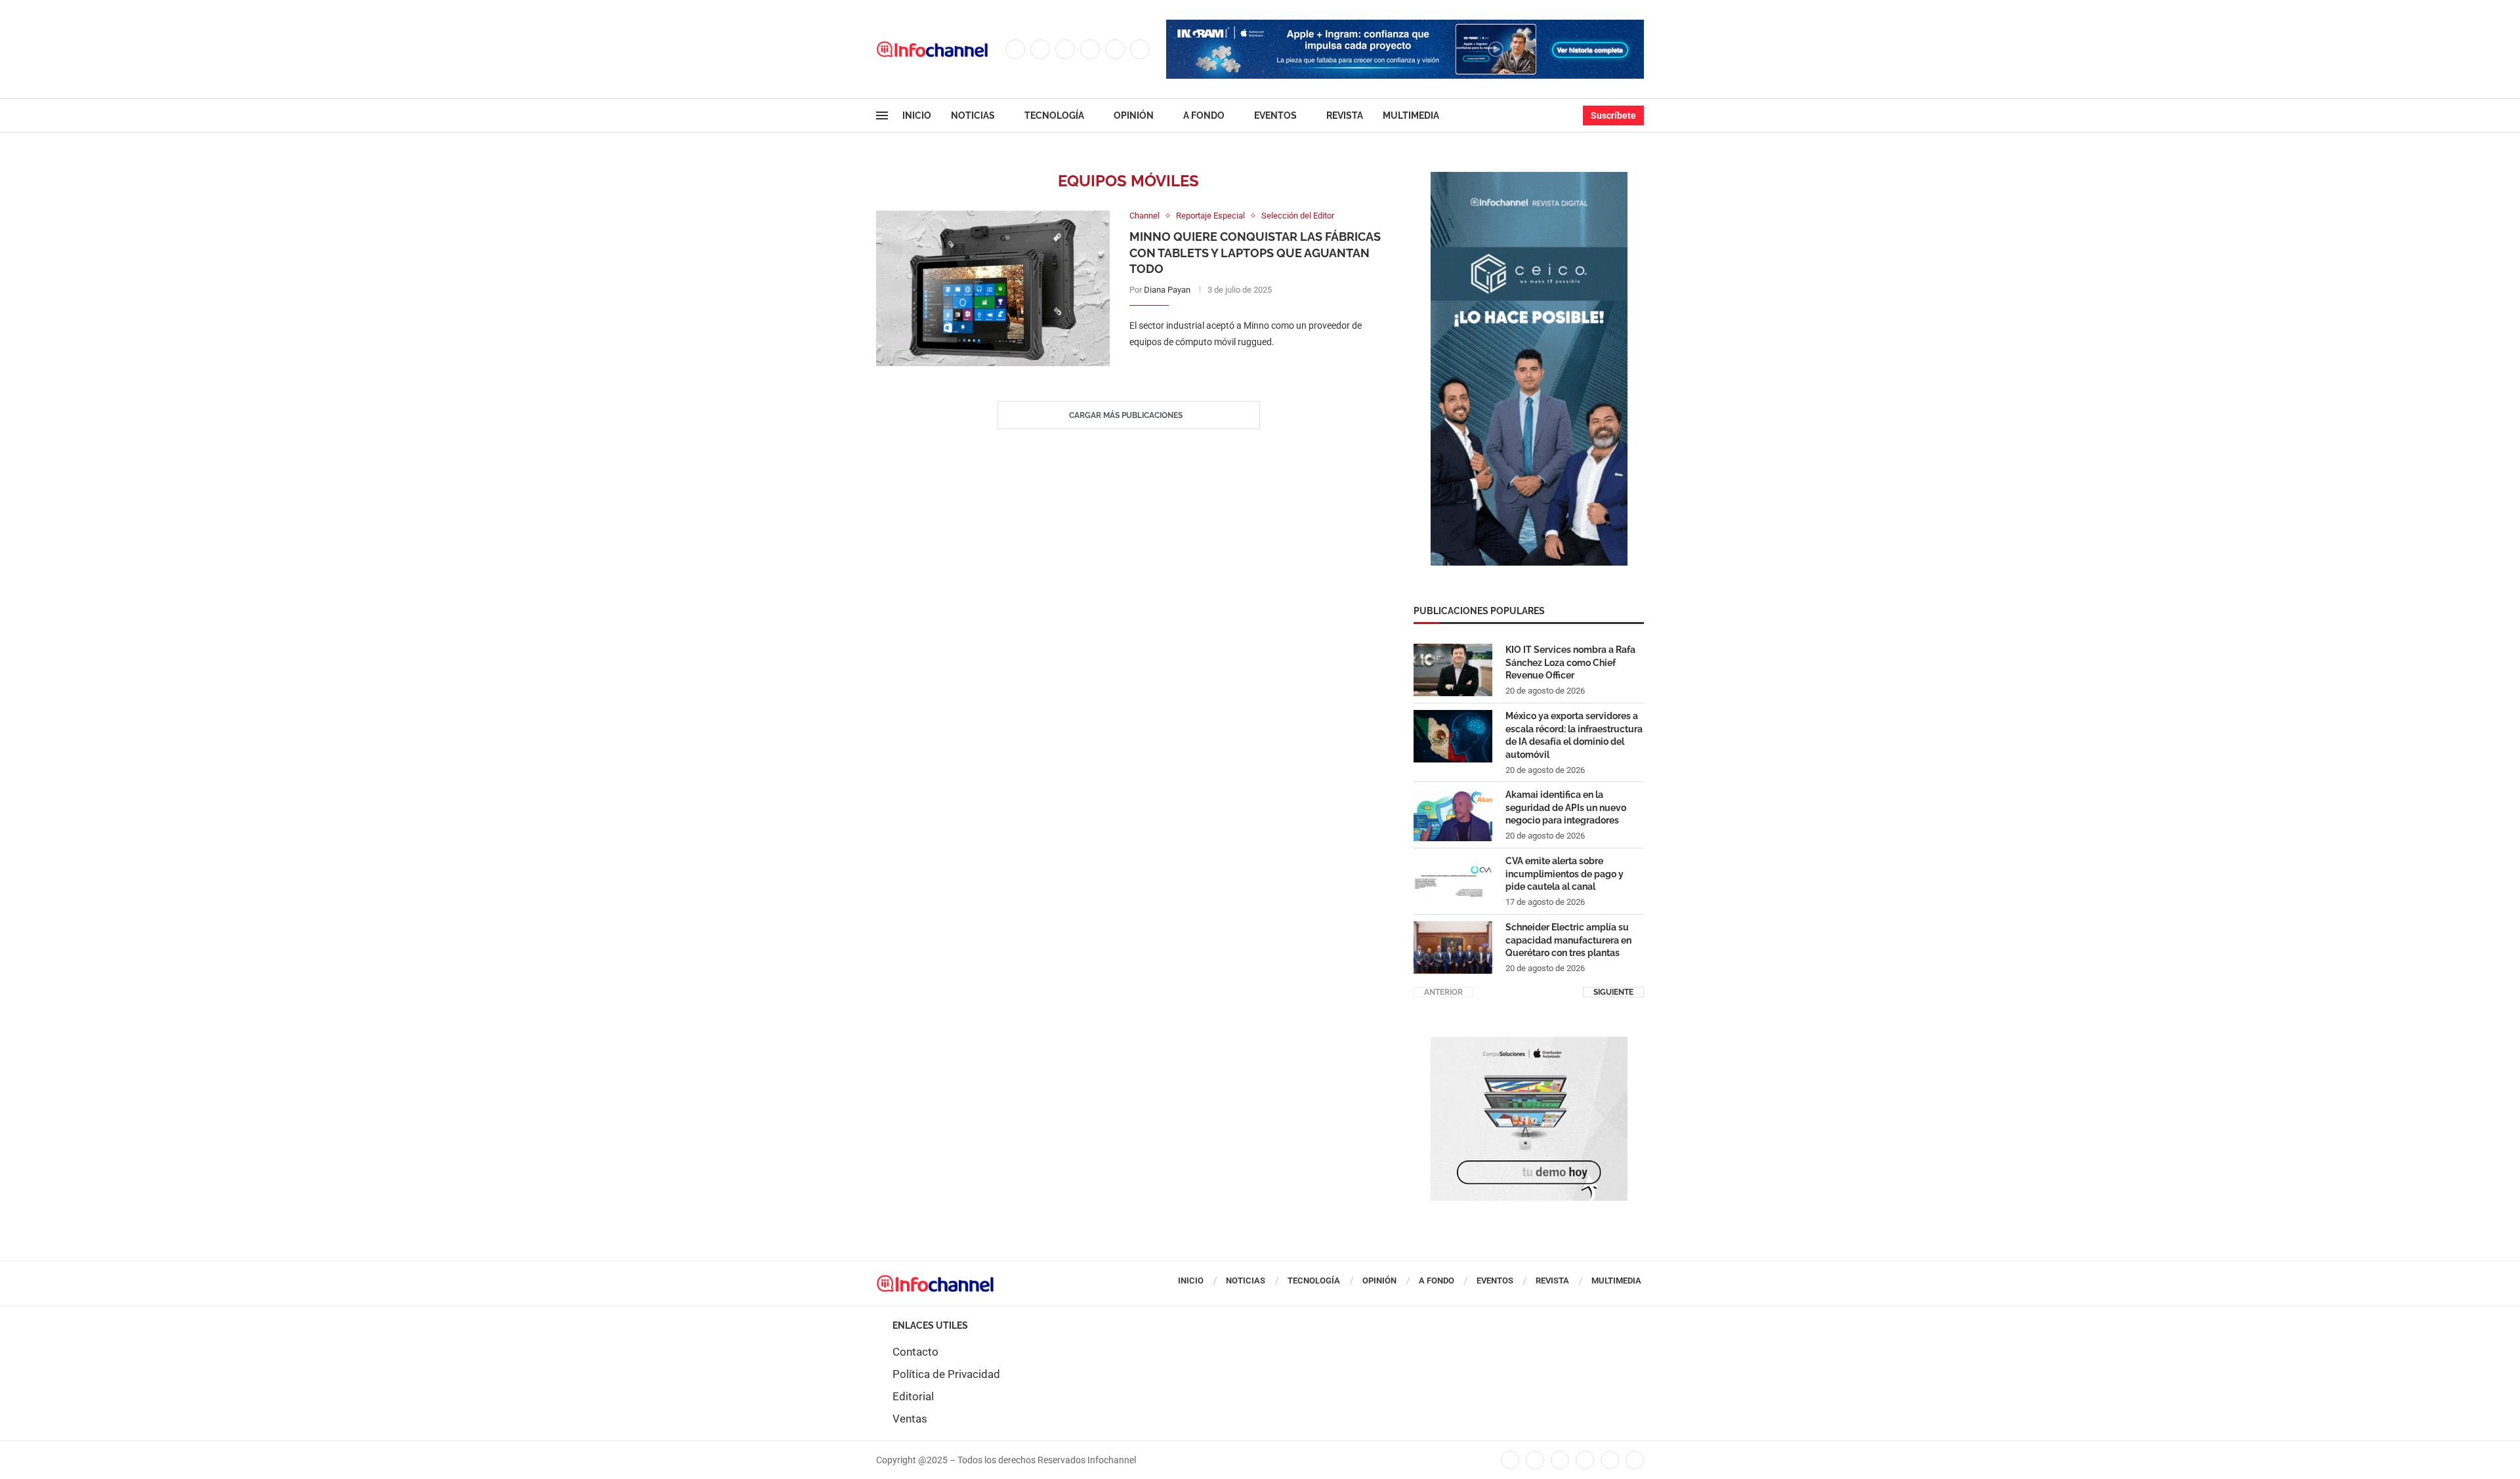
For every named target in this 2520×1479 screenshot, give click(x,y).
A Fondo (1204, 115)
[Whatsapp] (1140, 49)
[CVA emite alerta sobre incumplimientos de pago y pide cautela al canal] (1453, 881)
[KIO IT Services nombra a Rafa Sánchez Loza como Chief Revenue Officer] (1453, 670)
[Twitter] (1040, 49)
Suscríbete (1613, 115)
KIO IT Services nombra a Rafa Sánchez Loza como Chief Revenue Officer (1570, 662)
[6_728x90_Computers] (1405, 26)
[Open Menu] (882, 115)
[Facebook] (1015, 49)
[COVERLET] (1529, 178)
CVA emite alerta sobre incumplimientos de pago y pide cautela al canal (1564, 874)
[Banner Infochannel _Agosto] (1529, 1043)
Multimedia (1411, 115)
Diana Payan (1167, 290)
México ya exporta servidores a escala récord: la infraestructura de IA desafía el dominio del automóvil (1574, 735)
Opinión (1134, 115)
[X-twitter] (1535, 1460)
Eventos (1275, 115)
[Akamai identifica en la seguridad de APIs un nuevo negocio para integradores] (1453, 815)
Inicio (917, 115)
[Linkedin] (1090, 49)
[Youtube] (1115, 49)
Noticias (973, 115)
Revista (1345, 115)
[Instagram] (1065, 49)
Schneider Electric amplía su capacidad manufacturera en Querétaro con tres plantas (1568, 940)
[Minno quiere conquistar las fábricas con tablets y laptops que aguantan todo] (993, 288)
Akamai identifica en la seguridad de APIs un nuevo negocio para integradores (1566, 807)
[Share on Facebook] (1242, 369)
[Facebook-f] (1510, 1460)
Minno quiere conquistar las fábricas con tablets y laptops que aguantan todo (1255, 253)
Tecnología (1054, 115)
